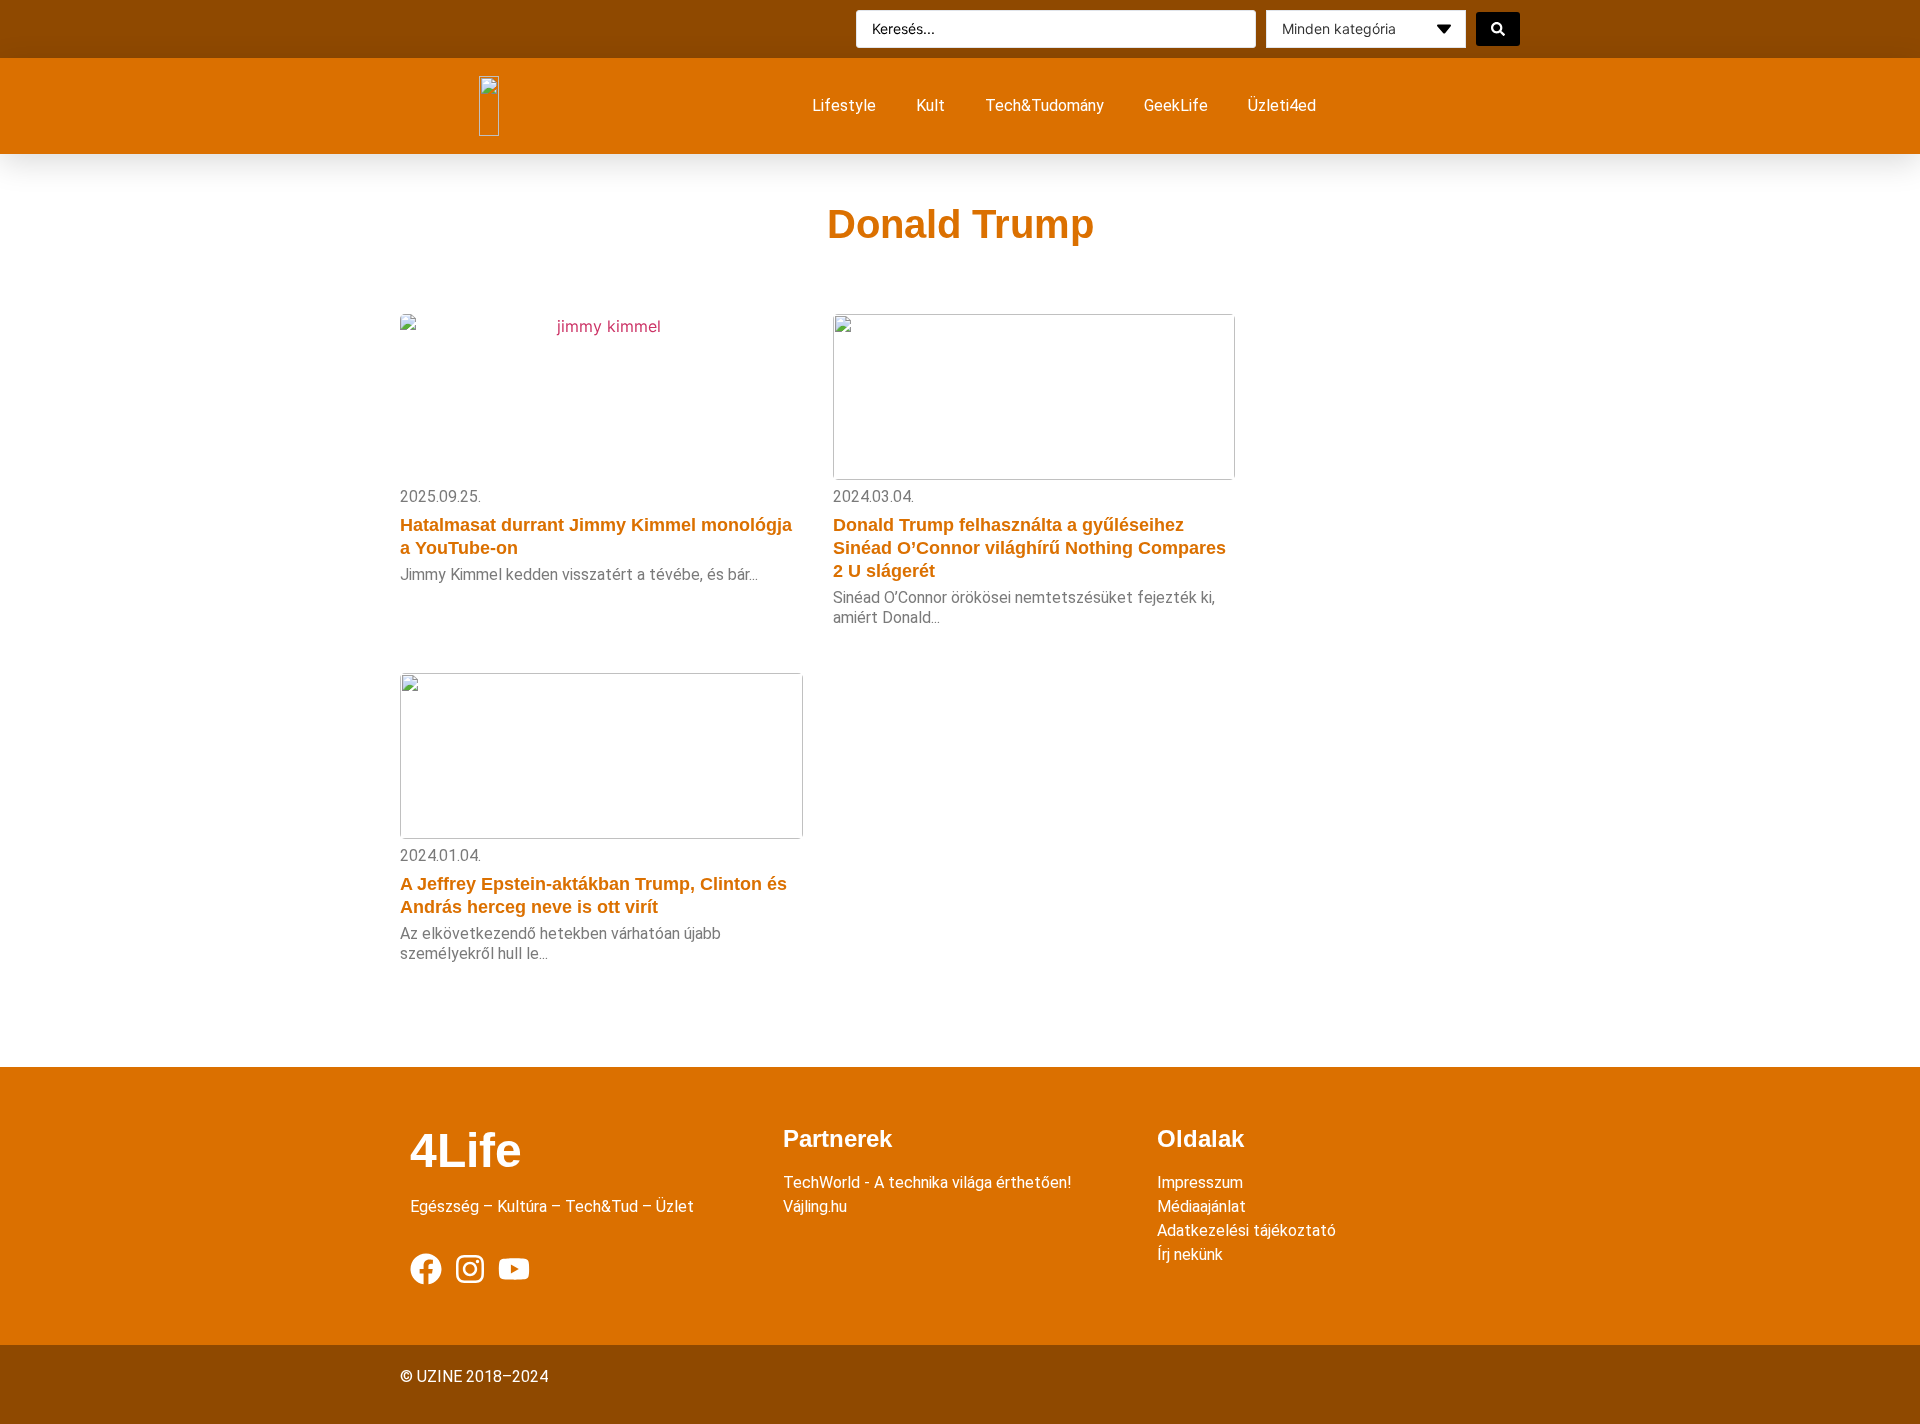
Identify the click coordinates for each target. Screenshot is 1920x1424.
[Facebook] (426, 1269)
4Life (466, 1150)
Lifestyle (844, 105)
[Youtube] (514, 1269)
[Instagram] (470, 1269)
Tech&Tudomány (1044, 105)
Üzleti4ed (1282, 105)
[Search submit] (1498, 29)
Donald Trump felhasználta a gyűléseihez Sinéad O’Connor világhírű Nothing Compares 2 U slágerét (1029, 548)
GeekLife (1176, 105)
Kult (930, 105)
